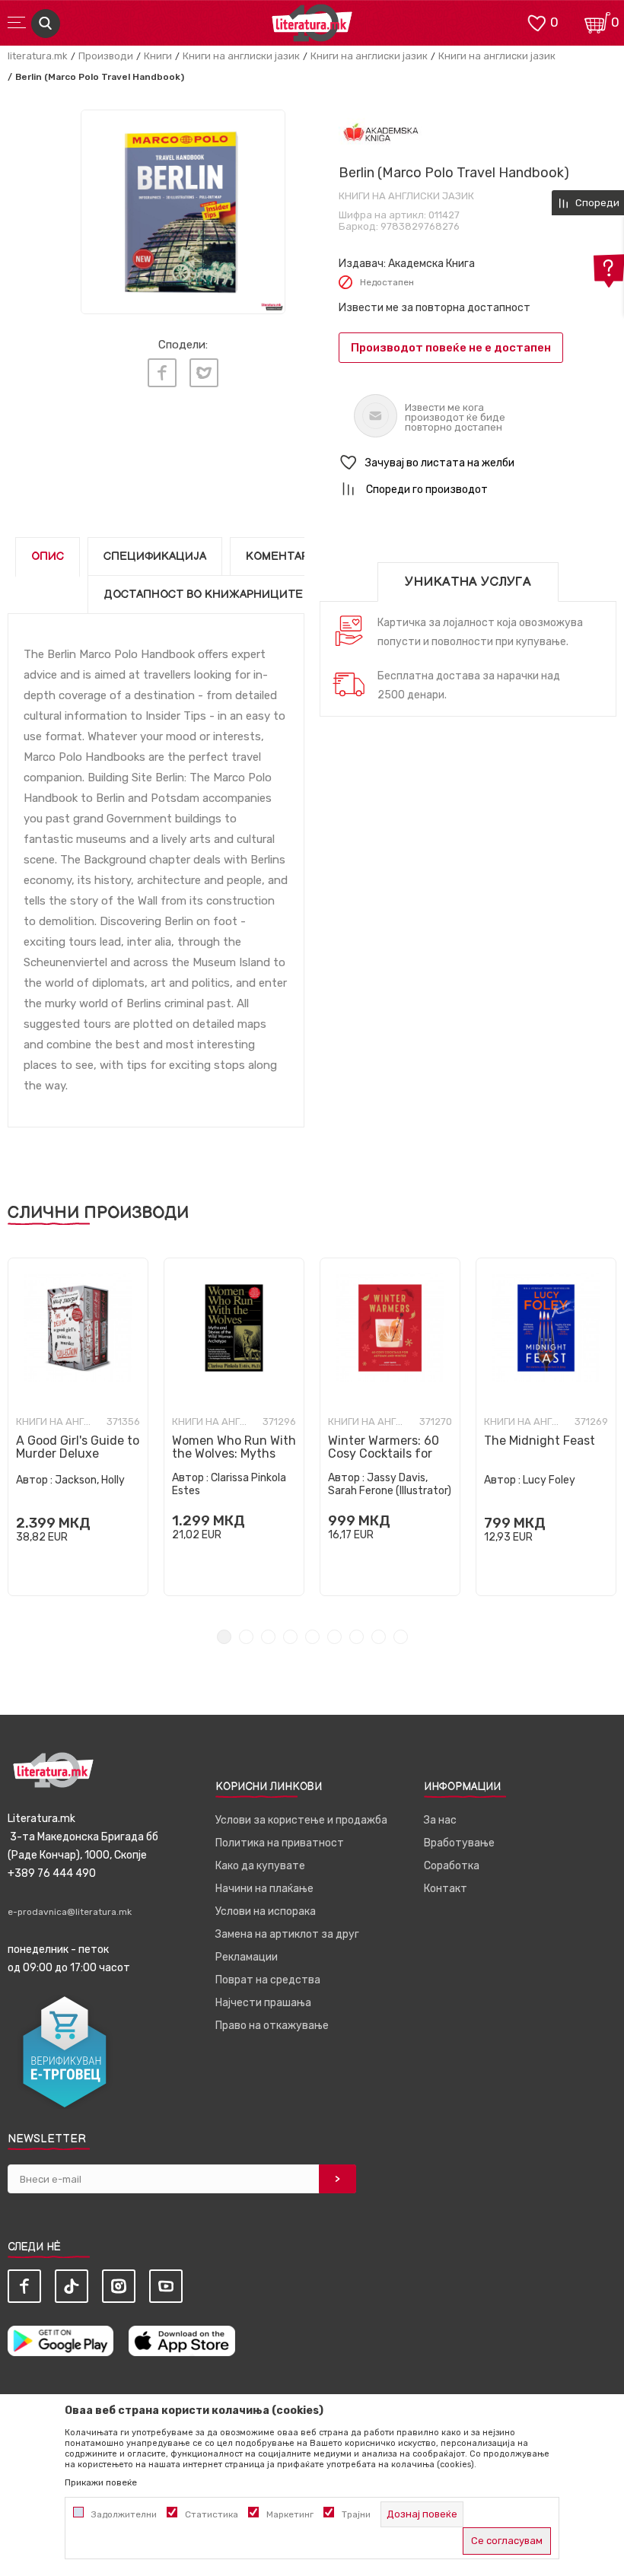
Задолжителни (124, 2514)
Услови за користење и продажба (301, 1820)
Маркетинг (290, 2514)
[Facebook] (162, 373)
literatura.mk (38, 56)
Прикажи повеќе (101, 2482)
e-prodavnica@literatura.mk (70, 1912)
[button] (478, 463)
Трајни (356, 2514)
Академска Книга (431, 264)
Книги (158, 56)
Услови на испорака (266, 1911)
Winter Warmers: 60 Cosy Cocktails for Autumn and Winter (384, 1453)
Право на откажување (272, 2026)
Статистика (212, 2514)
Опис (48, 557)
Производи (106, 56)
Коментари (281, 557)
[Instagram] (119, 2286)
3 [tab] (268, 1637)
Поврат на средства (268, 1980)
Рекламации (247, 1957)
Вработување (459, 1843)
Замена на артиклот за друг (287, 1934)
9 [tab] (401, 1637)
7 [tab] (357, 1637)
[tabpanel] (78, 1427)
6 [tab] (334, 1637)
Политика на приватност (280, 1843)
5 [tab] (312, 1637)
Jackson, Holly (90, 1480)
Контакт (446, 1889)
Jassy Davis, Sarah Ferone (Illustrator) (390, 1484)
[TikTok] (72, 2286)
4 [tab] (290, 1637)
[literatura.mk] (312, 27)
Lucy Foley (549, 1480)
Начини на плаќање (264, 1889)
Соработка (452, 1866)
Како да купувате (260, 1866)
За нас (440, 1820)
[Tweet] (204, 373)
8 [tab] (379, 1637)
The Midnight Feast (540, 1441)
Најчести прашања (263, 2003)
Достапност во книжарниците (203, 595)
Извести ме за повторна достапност (435, 308)
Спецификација (155, 557)
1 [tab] (224, 1637)
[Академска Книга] (381, 134)
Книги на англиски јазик (241, 56)
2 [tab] (246, 1637)
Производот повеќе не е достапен (451, 348)
